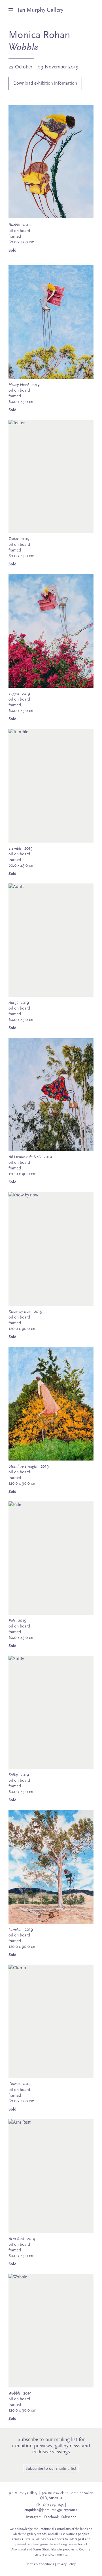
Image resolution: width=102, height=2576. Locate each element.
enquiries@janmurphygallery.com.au (52, 2510)
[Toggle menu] (13, 10)
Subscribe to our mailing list (51, 2469)
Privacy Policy (66, 2564)
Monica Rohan (39, 35)
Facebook (51, 2517)
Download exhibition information (45, 83)
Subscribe (69, 2517)
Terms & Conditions (40, 2564)
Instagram (34, 2517)
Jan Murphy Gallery (40, 10)
